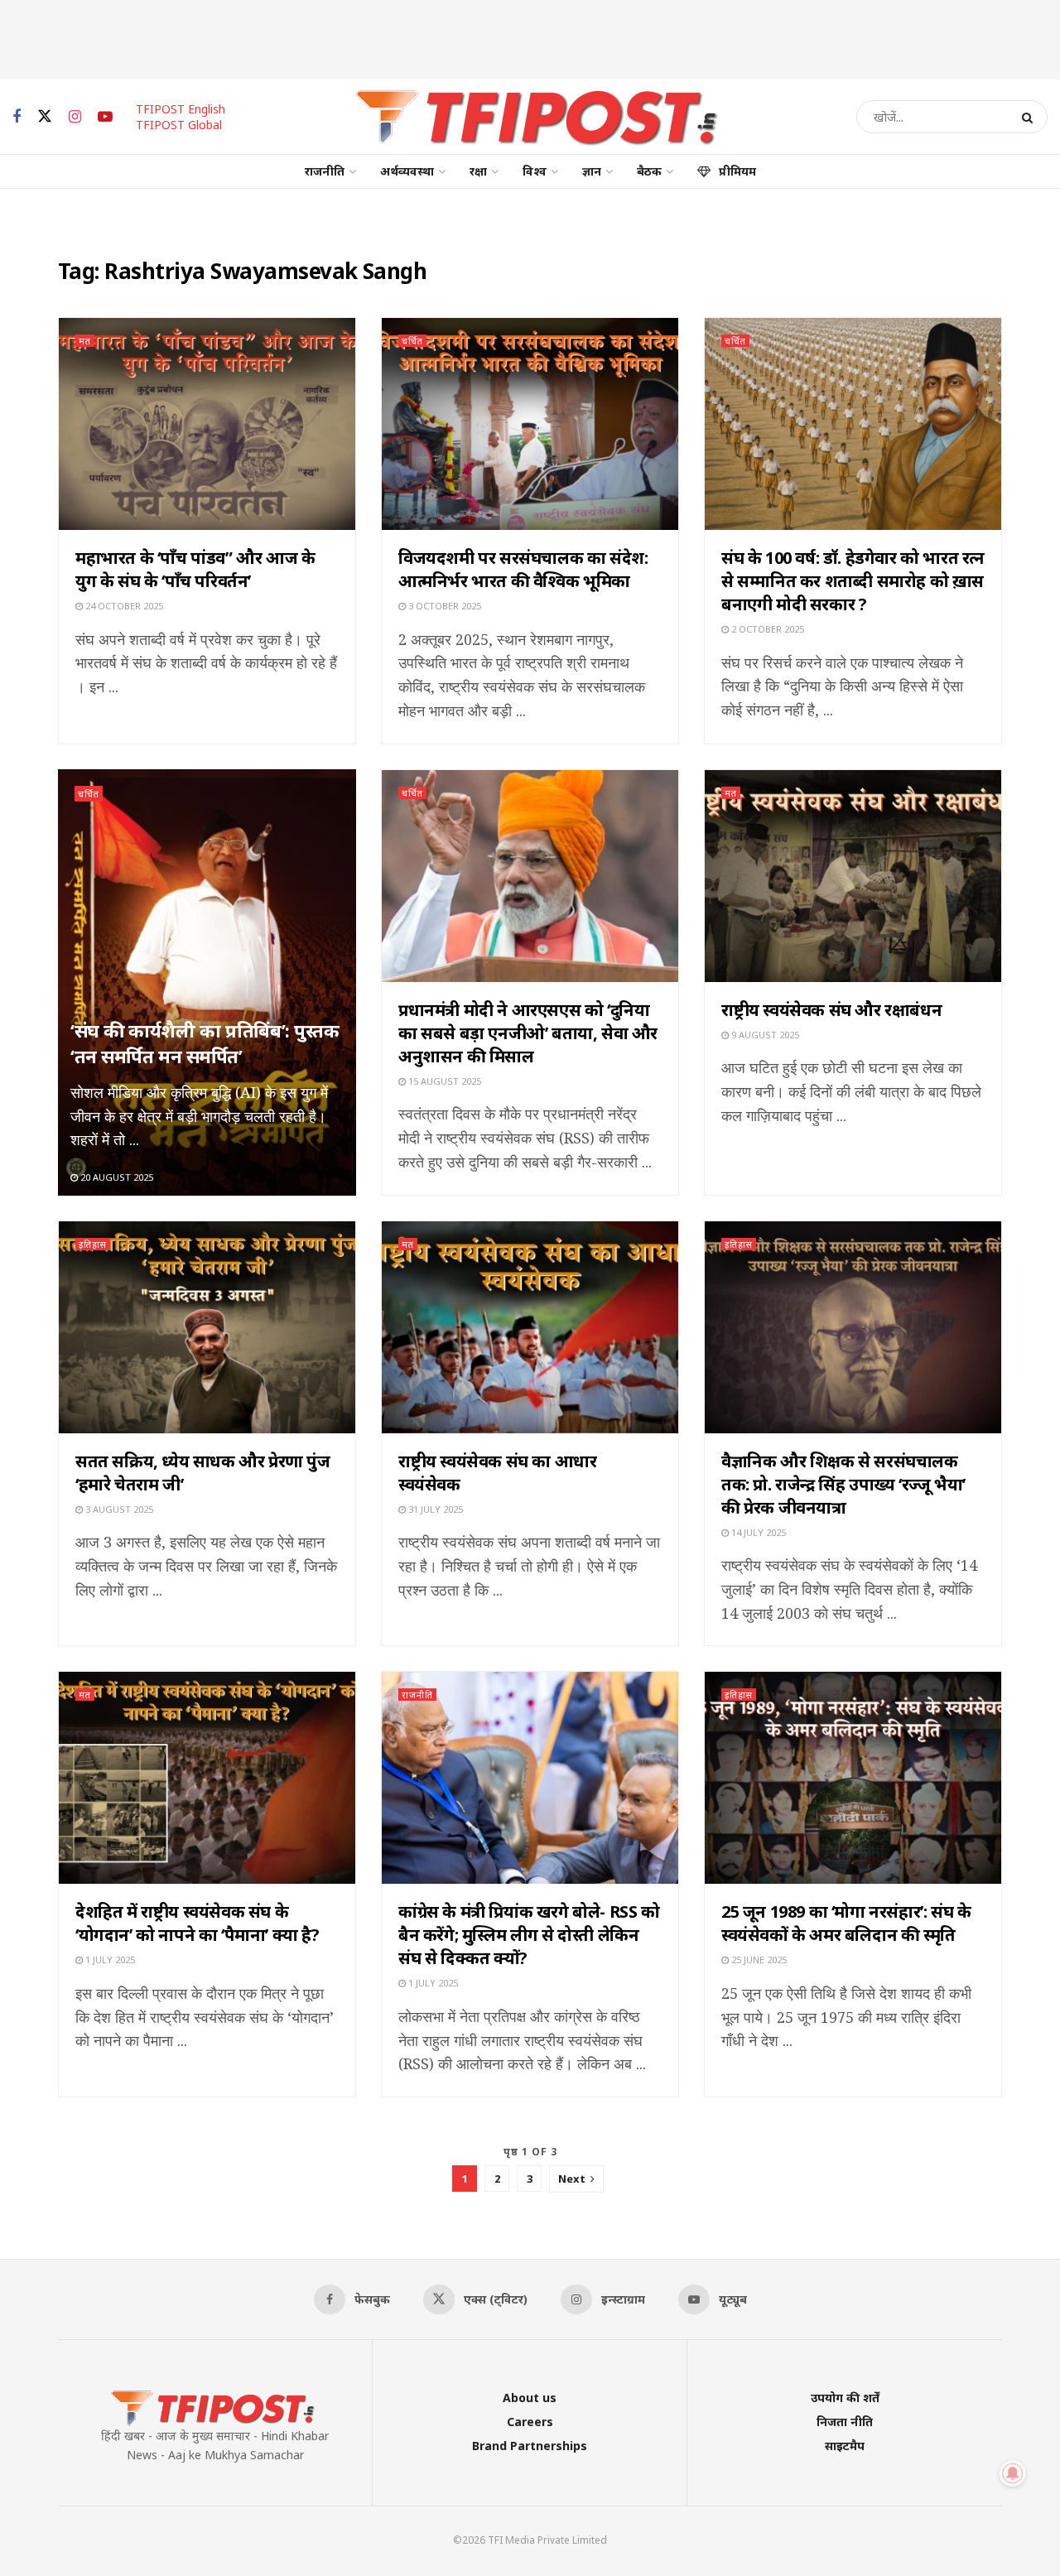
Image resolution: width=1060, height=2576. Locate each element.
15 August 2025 (443, 1081)
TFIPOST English (181, 109)
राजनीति (325, 171)
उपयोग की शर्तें (845, 2398)
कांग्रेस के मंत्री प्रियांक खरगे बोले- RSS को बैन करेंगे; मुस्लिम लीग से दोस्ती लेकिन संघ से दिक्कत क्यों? (529, 1935)
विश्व (535, 171)
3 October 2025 (443, 606)
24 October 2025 (123, 606)
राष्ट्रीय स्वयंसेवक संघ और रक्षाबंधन (831, 1010)
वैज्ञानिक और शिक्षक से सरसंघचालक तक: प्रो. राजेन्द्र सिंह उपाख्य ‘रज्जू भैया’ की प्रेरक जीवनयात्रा (843, 1484)
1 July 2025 (109, 1960)
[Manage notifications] (1013, 2473)
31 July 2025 (434, 1509)
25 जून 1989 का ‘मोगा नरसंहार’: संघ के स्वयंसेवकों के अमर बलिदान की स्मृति (846, 1923)
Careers (530, 2422)
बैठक (649, 171)
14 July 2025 (757, 1532)
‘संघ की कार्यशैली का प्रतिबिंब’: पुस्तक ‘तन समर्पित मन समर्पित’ (205, 1043)
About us (530, 2398)
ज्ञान (592, 171)
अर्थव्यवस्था (407, 171)
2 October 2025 (766, 629)
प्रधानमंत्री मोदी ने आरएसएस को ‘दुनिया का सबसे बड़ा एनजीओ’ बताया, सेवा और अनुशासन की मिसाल (528, 1033)
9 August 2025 (764, 1035)
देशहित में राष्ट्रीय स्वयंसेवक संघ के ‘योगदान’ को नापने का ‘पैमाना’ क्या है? (198, 1923)
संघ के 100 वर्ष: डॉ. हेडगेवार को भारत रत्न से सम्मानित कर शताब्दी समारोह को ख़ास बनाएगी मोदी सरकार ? (853, 581)
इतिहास (93, 1244)
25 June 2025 (758, 1960)
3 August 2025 (118, 1509)
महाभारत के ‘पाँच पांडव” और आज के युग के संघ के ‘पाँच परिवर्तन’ (195, 569)
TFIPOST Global (179, 125)
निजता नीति (845, 2422)
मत (85, 341)
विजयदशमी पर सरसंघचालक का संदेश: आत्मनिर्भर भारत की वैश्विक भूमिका (523, 569)
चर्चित (412, 341)
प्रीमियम (737, 171)
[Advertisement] (530, 37)
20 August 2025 (116, 1177)
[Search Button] (1031, 117)
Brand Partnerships (530, 2446)
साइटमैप (845, 2446)
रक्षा (478, 171)
